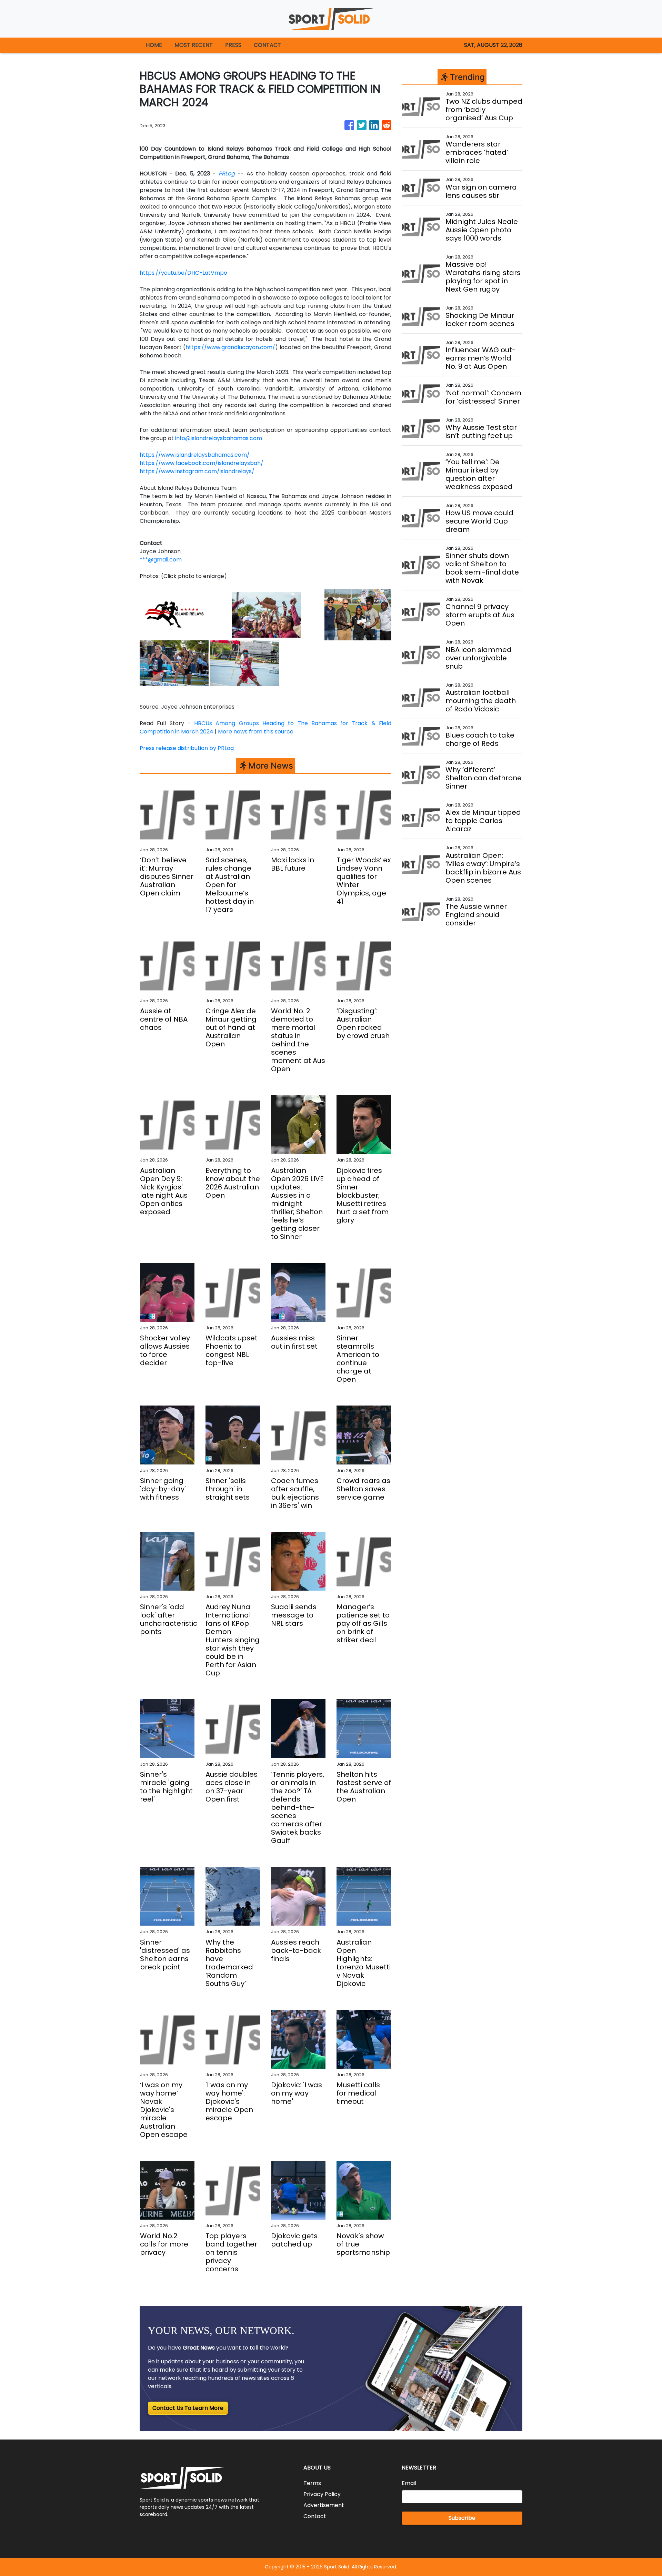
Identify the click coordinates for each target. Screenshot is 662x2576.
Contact (315, 2516)
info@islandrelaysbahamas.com (219, 438)
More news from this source (256, 732)
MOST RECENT (194, 45)
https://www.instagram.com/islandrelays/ (197, 471)
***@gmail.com (161, 560)
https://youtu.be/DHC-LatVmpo (183, 273)
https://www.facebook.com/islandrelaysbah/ (202, 463)
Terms (312, 2483)
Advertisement (324, 2505)
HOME (154, 45)
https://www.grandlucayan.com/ (230, 347)
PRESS (233, 45)
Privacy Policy (322, 2494)
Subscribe (462, 2518)
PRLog (227, 174)
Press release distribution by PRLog (187, 748)
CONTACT (267, 45)
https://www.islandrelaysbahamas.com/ (195, 455)
